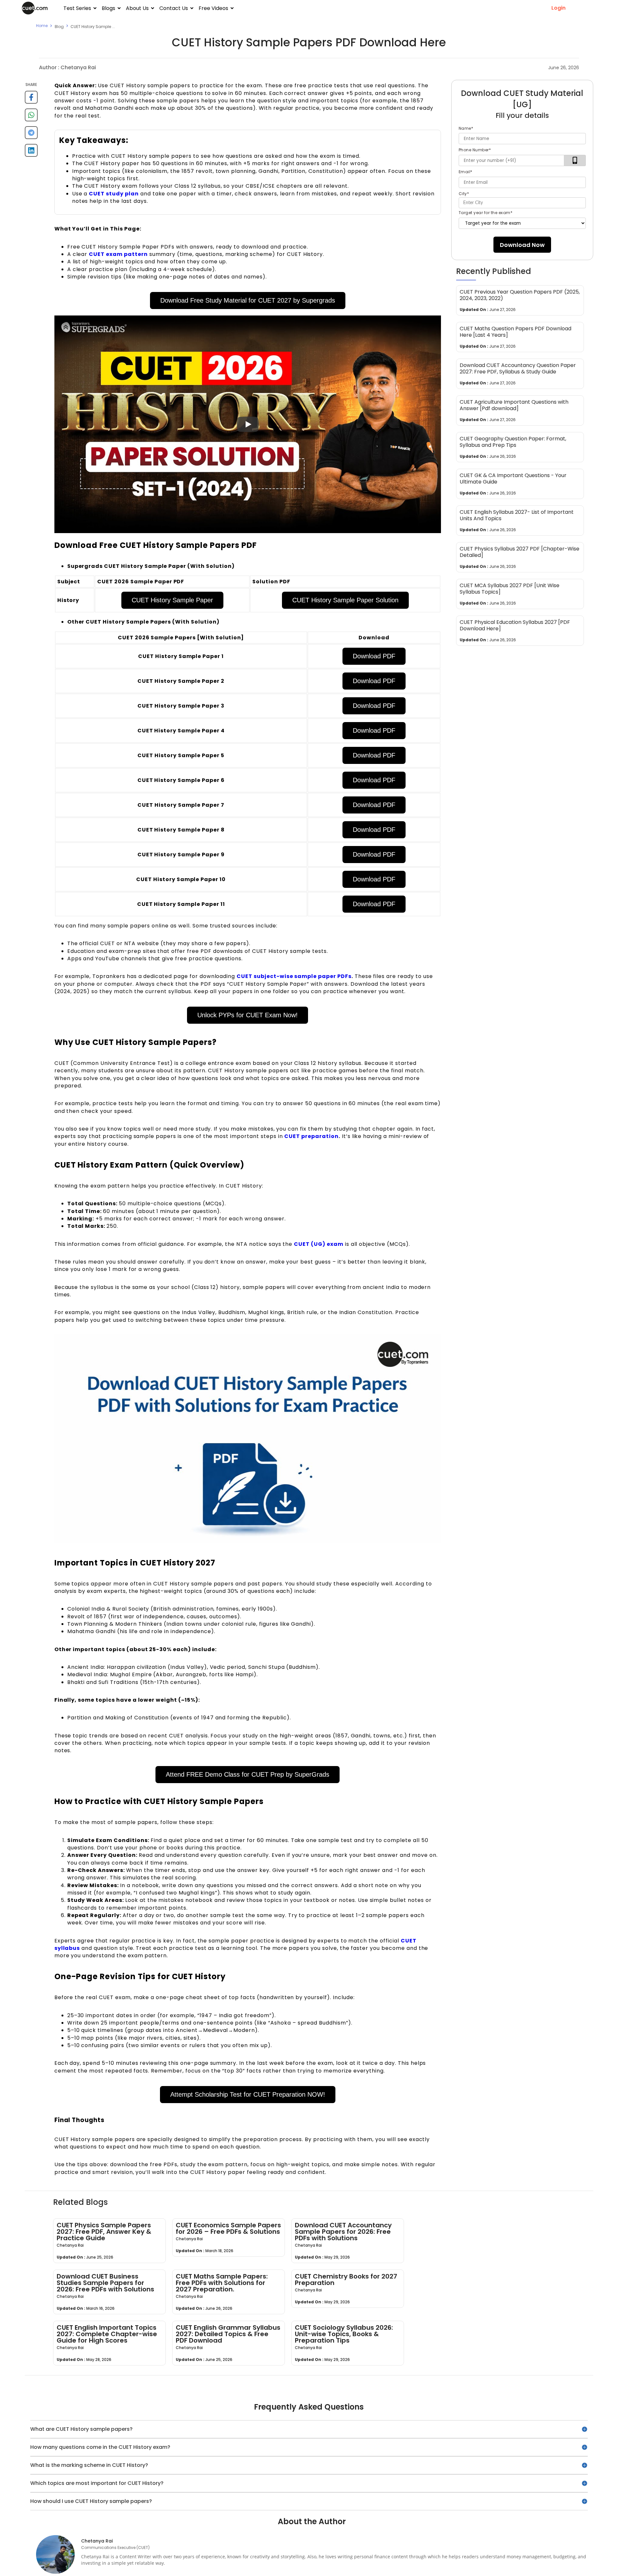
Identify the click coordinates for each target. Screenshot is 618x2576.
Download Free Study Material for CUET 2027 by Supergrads (248, 300)
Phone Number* (475, 150)
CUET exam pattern (118, 254)
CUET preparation (311, 1136)
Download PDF (374, 656)
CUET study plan (114, 194)
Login (558, 8)
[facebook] (31, 100)
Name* (466, 128)
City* (464, 194)
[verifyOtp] (575, 160)
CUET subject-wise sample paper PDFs (294, 976)
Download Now (522, 245)
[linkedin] (31, 153)
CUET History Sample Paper (172, 600)
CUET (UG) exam (318, 1244)
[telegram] (31, 135)
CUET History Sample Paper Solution (345, 600)
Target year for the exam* (486, 213)
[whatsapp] (31, 117)
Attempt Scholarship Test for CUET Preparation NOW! (248, 2094)
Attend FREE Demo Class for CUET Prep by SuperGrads (248, 1774)
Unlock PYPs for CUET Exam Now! (248, 1015)
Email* (466, 172)
